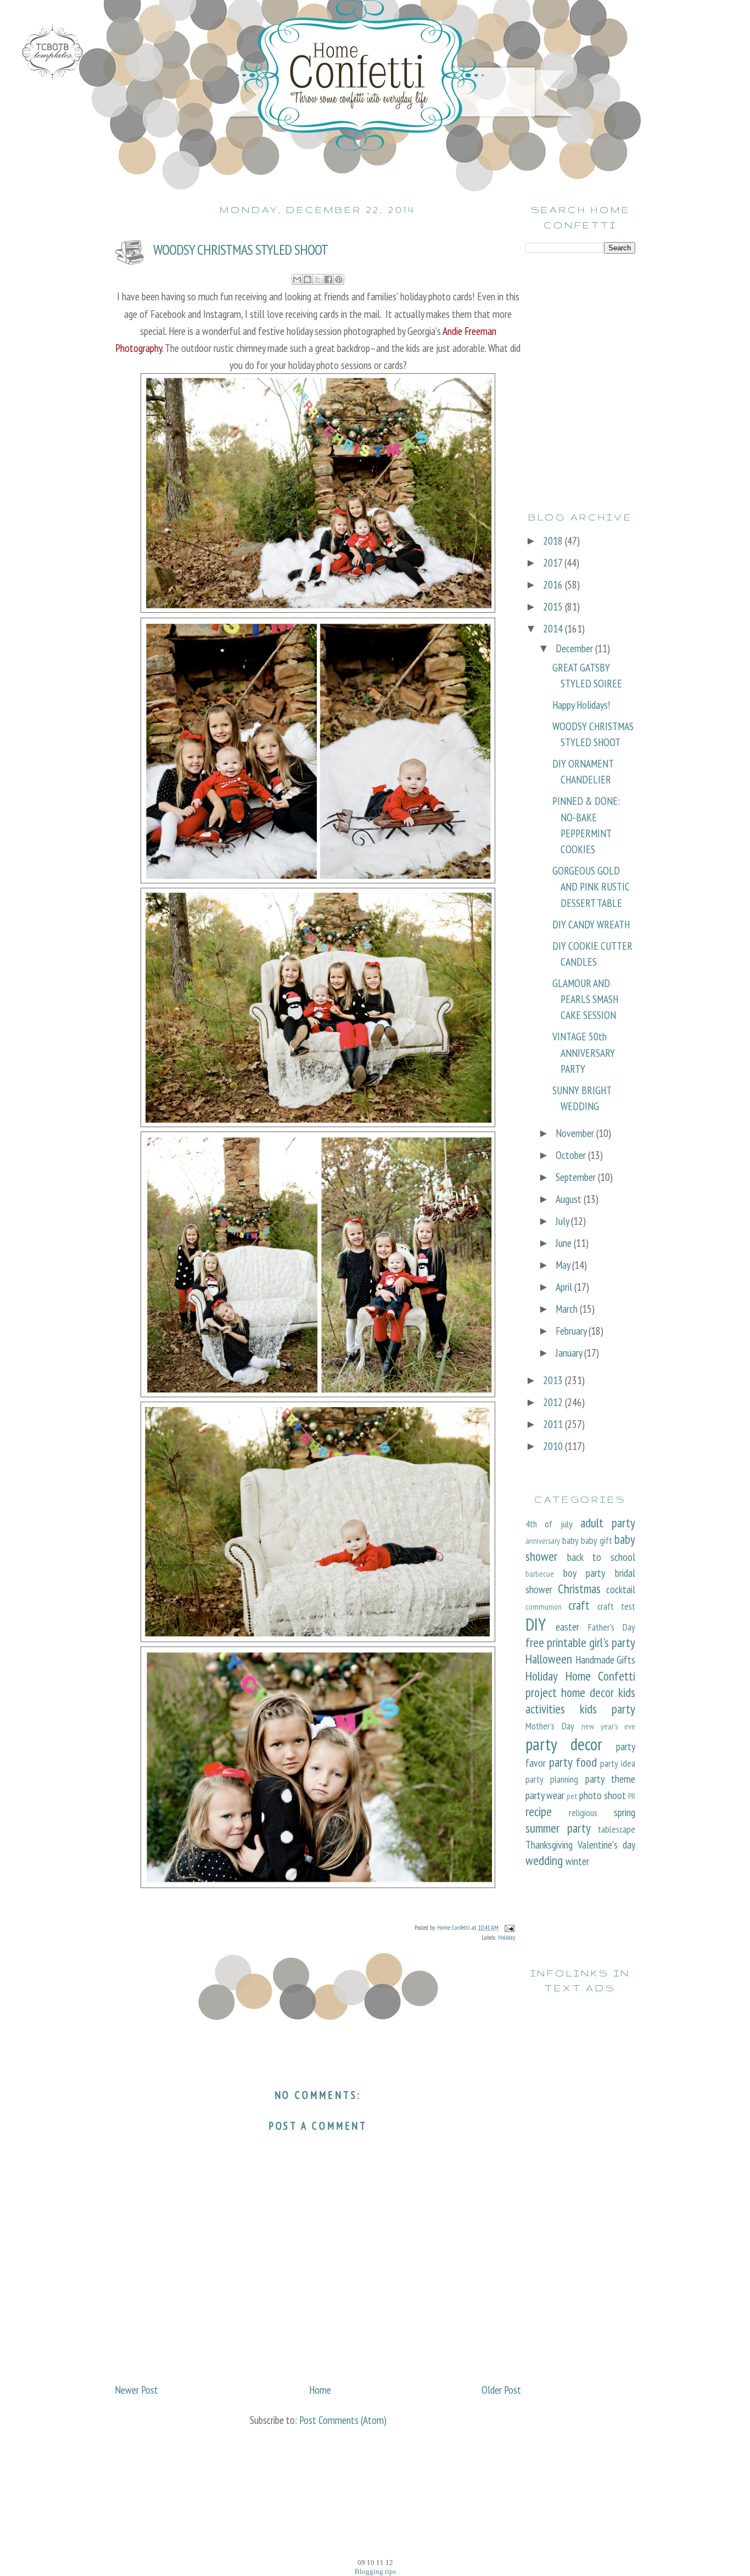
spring (625, 1812)
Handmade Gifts (606, 1659)
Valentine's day (606, 1844)
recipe (539, 1811)
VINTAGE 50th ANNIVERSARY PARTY (584, 1052)
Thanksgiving (549, 1844)
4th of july (549, 1524)
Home (320, 2390)
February (572, 1331)
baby (570, 1540)
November (576, 1133)
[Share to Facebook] (328, 279)
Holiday (507, 1937)
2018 (554, 541)
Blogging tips (375, 2571)
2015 (554, 606)
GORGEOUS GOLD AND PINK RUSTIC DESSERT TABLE (591, 887)
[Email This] (297, 279)
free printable (556, 1642)
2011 (554, 1424)
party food (573, 1762)
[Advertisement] (580, 332)
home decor (587, 1692)
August (570, 1199)
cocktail (621, 1589)
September (577, 1177)
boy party (584, 1573)
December (575, 648)
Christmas (579, 1588)
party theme (610, 1779)
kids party (608, 1709)
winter (577, 1861)
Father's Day (612, 1627)
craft (579, 1605)
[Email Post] (508, 1927)
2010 (554, 1446)
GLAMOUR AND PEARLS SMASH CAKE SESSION (585, 999)
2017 (554, 562)
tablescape (617, 1829)
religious (583, 1813)
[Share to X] (318, 279)
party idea (618, 1763)
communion (544, 1606)
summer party (558, 1828)
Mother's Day (550, 1726)
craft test (616, 1606)
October (572, 1155)
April (565, 1287)
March (568, 1309)
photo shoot (603, 1795)
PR (632, 1796)
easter (567, 1626)
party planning (552, 1779)
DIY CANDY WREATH (591, 924)
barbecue (540, 1573)
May (564, 1265)
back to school (601, 1557)
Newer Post (136, 2390)
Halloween (549, 1659)
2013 (554, 1380)
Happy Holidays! (581, 705)
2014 (554, 628)
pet (572, 1796)
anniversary (543, 1541)
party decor (564, 1744)
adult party (608, 1522)
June (565, 1243)
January (570, 1353)
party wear (545, 1795)
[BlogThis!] (307, 279)
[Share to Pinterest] (339, 279)
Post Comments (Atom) (343, 2420)
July (563, 1221)
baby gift (597, 1540)
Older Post (501, 2390)
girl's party (612, 1642)
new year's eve (608, 1726)
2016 (554, 584)
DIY (536, 1624)
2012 (554, 1402)
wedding (544, 1860)
